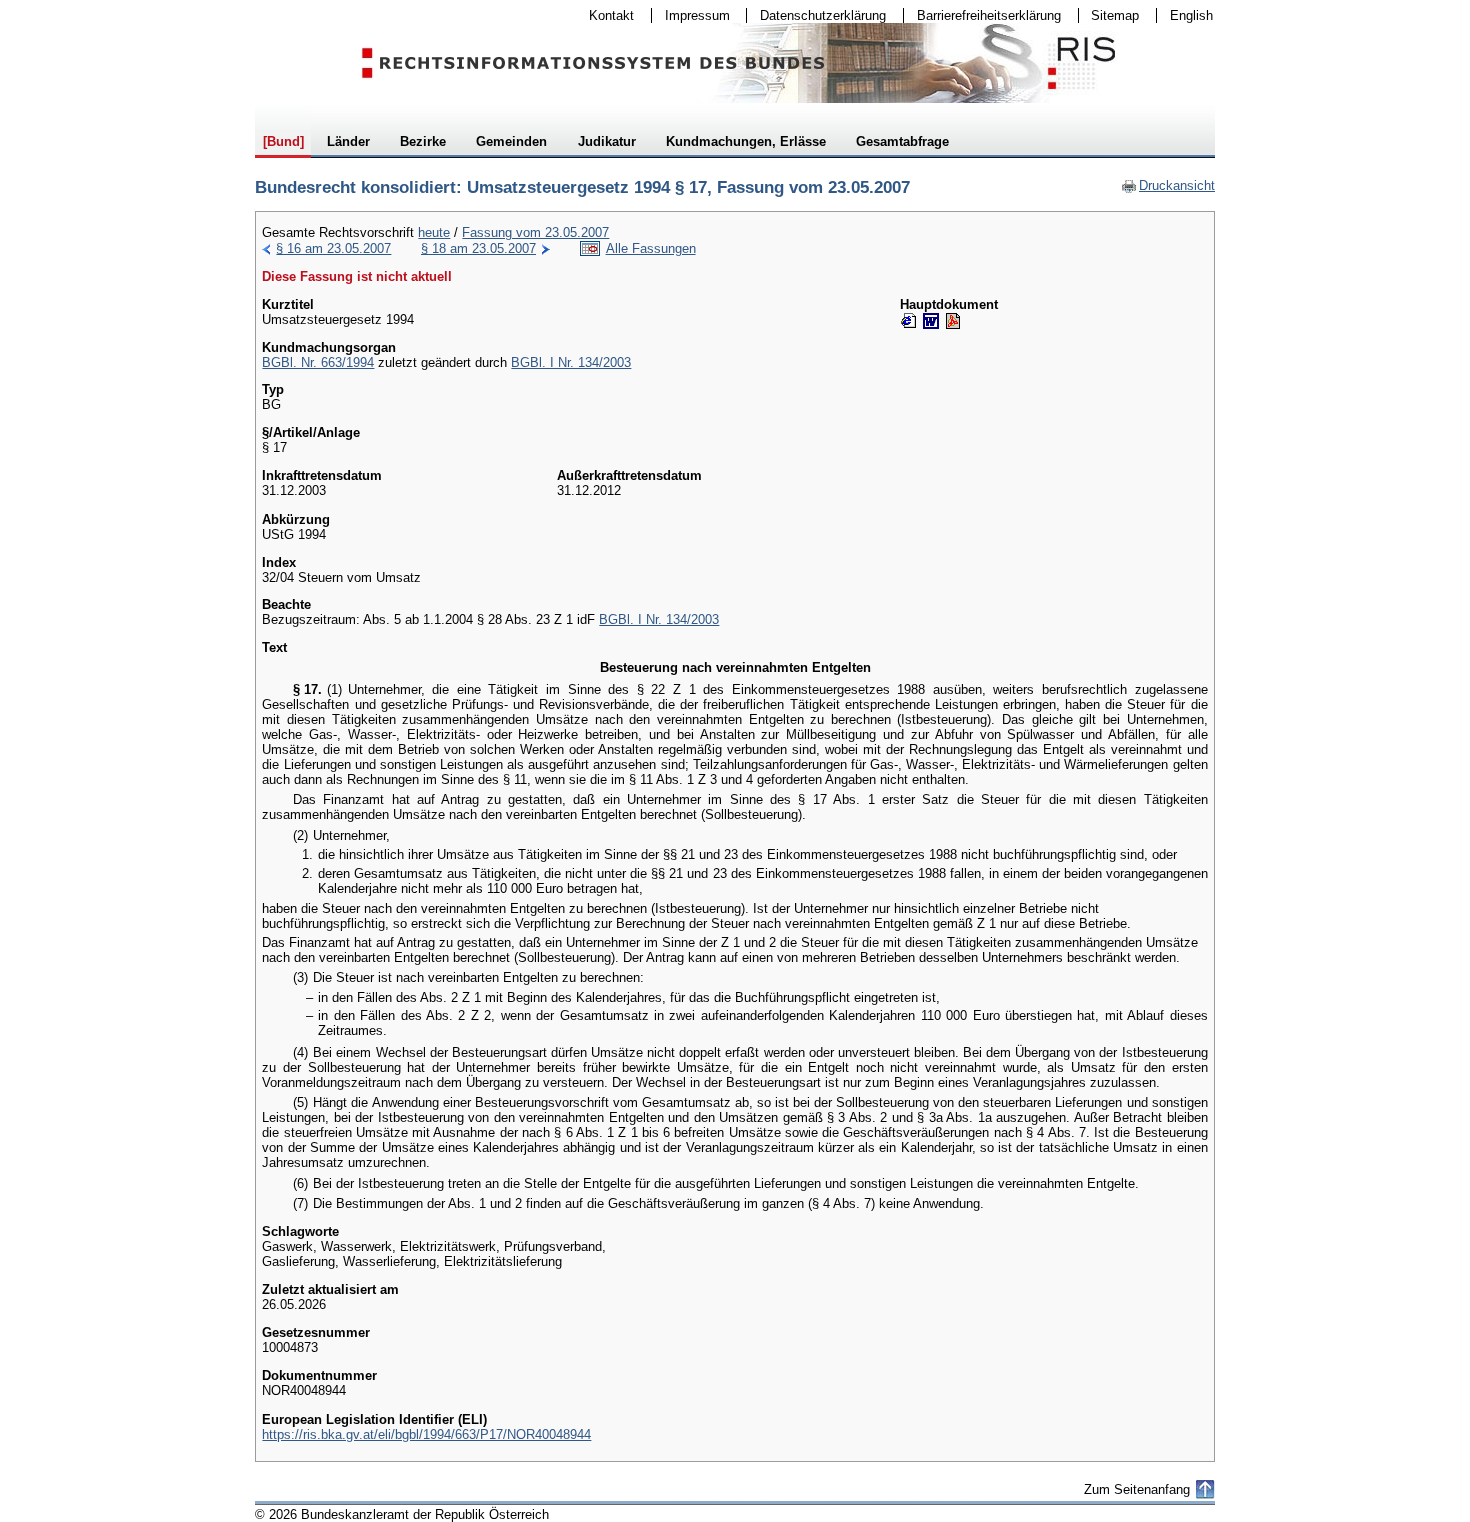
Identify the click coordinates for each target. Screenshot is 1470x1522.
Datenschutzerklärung (816, 15)
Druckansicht (1168, 185)
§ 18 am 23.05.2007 (478, 248)
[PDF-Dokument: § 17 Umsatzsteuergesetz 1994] (953, 321)
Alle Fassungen (651, 248)
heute (434, 232)
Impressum (691, 15)
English (1191, 15)
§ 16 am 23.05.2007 (333, 248)
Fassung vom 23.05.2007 (535, 232)
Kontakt (605, 15)
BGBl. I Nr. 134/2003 (571, 362)
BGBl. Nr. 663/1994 (318, 362)
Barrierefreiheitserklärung (982, 15)
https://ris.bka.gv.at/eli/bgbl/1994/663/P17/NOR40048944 (426, 1434)
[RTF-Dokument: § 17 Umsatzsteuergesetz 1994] (931, 321)
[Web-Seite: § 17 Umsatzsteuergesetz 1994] (909, 321)
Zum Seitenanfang (1137, 1489)
